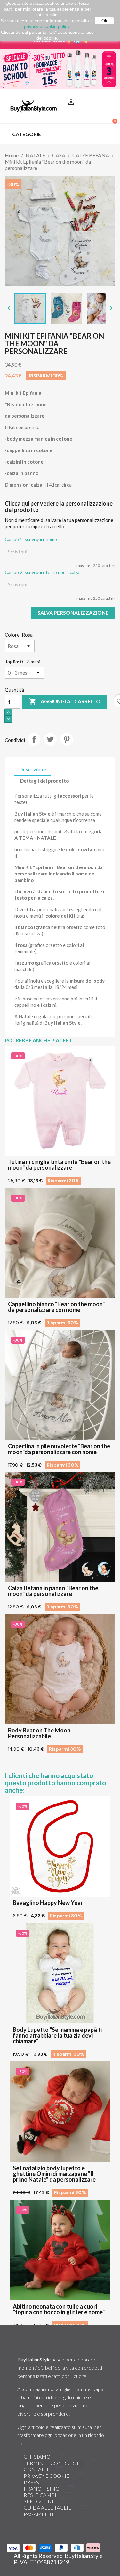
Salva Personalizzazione (73, 613)
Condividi (34, 739)
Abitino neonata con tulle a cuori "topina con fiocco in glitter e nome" (59, 2309)
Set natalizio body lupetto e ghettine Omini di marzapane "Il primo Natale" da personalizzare (54, 2174)
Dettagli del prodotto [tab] (44, 781)
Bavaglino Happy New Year (48, 1903)
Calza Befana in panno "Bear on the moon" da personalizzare (53, 1591)
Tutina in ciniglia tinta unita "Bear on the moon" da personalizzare (59, 1165)
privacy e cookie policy (47, 26)
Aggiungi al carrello (65, 701)
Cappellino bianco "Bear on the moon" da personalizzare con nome (56, 1307)
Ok (104, 21)
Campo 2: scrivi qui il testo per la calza (42, 572)
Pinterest (67, 739)
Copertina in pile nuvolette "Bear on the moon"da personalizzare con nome (59, 1449)
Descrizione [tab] (33, 769)
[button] (109, 94)
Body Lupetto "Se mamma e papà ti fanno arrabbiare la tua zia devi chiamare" (57, 2035)
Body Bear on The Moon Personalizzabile (39, 1733)
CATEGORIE (27, 134)
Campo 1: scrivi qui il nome (31, 539)
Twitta (50, 739)
